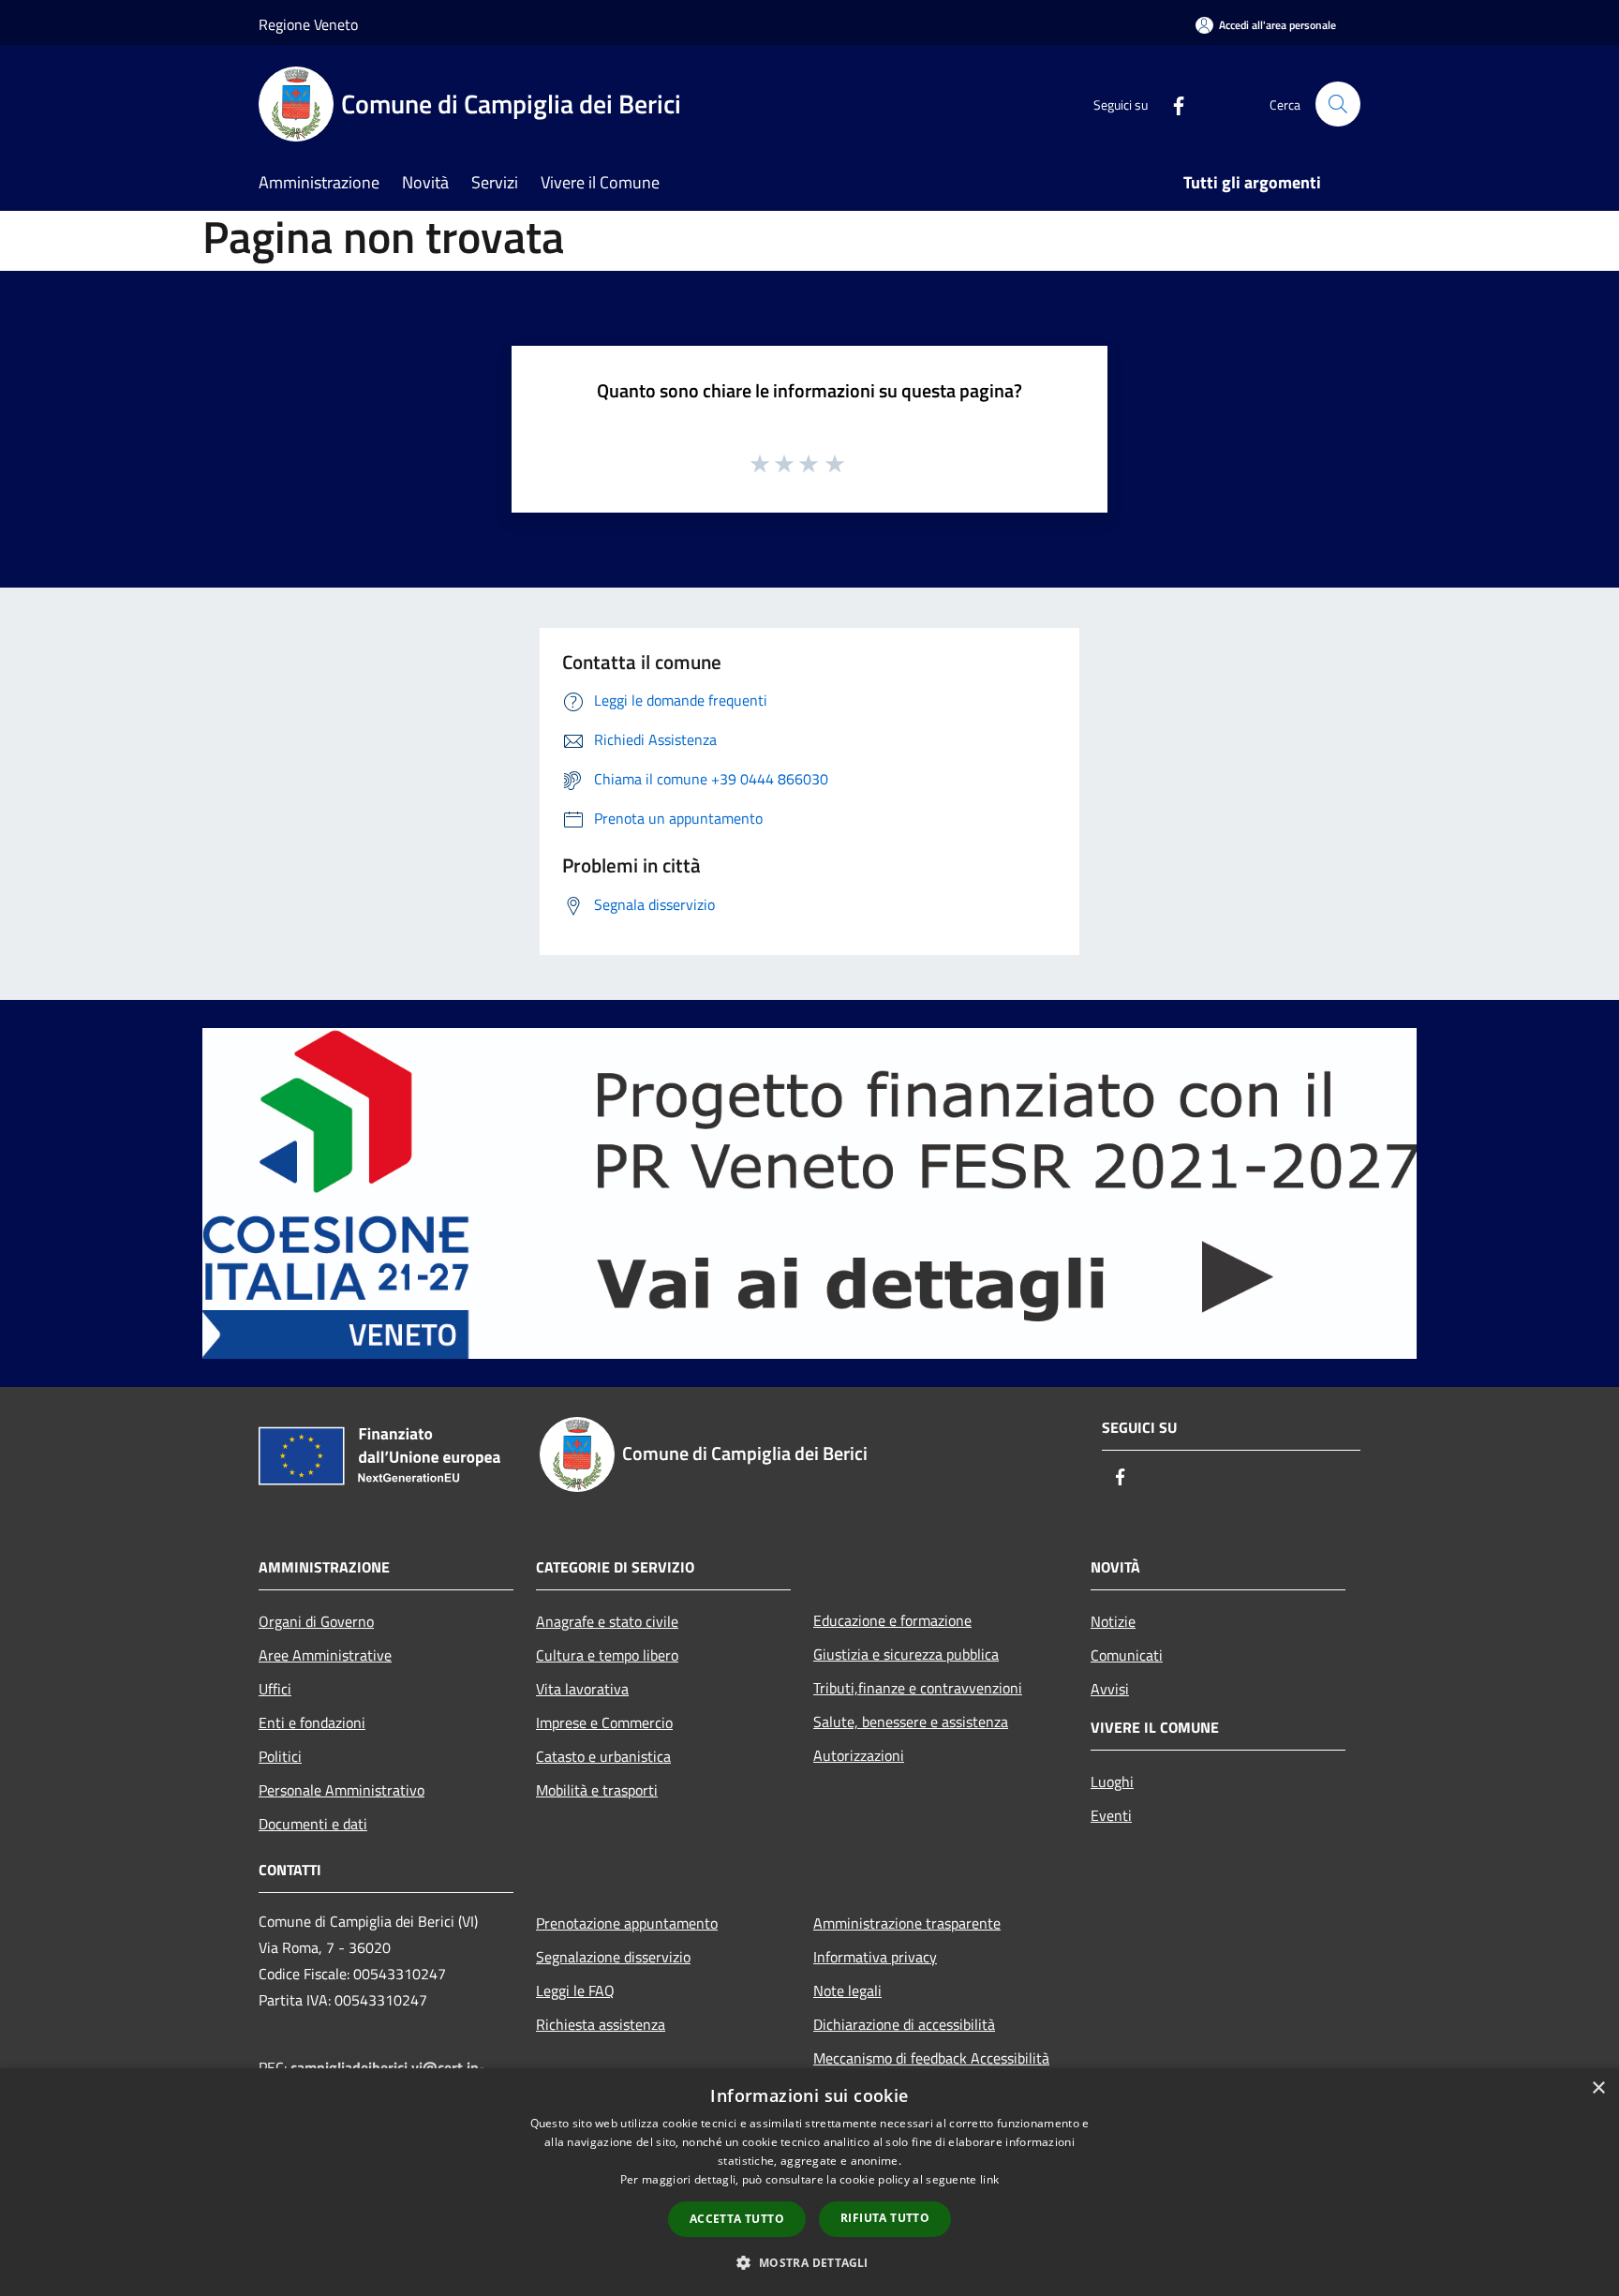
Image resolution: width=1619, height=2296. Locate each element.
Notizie (1113, 1621)
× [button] (1598, 2088)
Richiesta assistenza (601, 2024)
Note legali (847, 1990)
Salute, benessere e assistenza (911, 1722)
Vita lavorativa (582, 1689)
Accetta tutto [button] (737, 2219)
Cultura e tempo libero (607, 1655)
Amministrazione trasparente (907, 1923)
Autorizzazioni (859, 1755)
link (989, 2179)
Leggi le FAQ (575, 1990)
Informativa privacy (875, 1957)
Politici (280, 1756)
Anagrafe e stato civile (607, 1621)
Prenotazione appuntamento (627, 1923)
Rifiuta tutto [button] (885, 2218)
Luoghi (1112, 1782)
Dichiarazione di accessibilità (904, 2024)
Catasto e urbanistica (603, 1756)
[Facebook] (1171, 104)
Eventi (1111, 1815)
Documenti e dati (313, 1824)
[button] (809, 2262)
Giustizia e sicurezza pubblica (906, 1654)
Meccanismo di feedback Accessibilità (931, 2058)
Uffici (275, 1689)
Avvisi (1110, 1689)
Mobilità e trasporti (597, 1790)
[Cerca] (1338, 104)
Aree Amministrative (325, 1655)
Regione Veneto (308, 24)
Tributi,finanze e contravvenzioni (918, 1688)
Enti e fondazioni (312, 1722)
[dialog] (809, 2182)
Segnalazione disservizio (613, 1957)
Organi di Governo (316, 1621)
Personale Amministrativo (342, 1790)
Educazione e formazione (892, 1620)
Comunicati (1127, 1655)
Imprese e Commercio (604, 1722)
